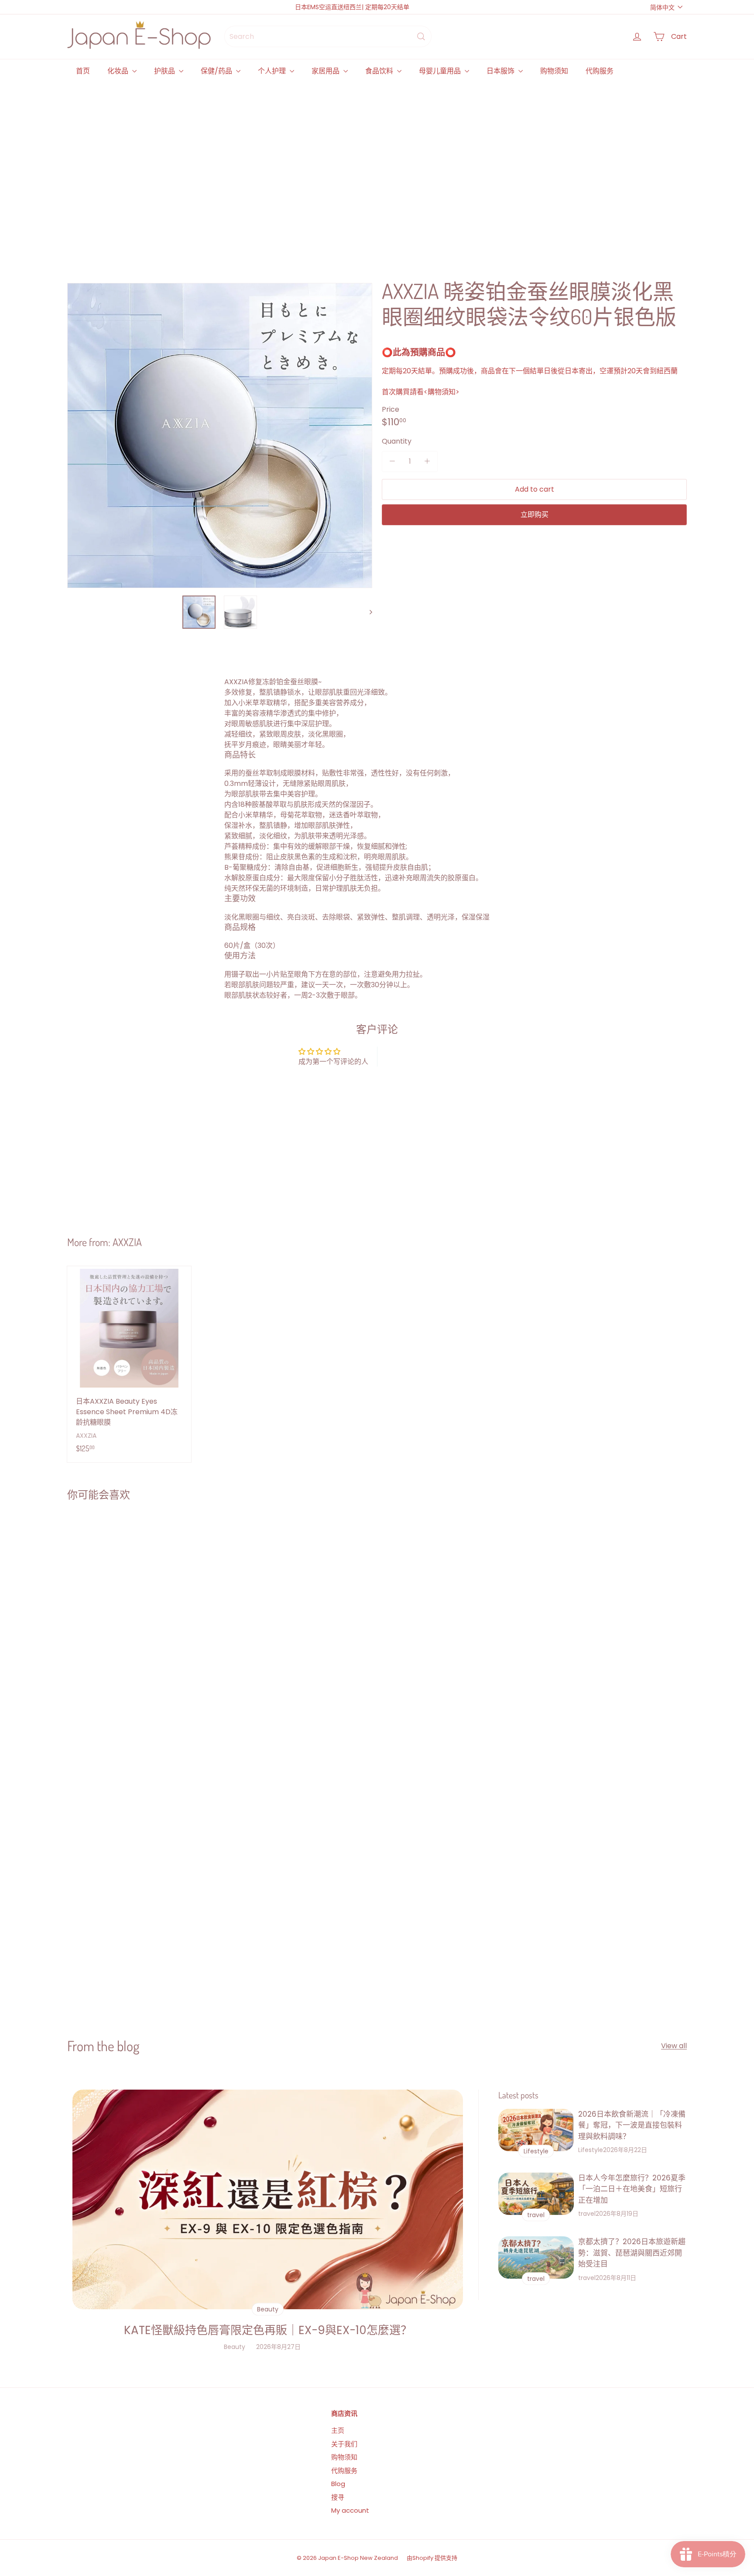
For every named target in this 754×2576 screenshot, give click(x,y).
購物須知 (442, 391)
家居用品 (326, 71)
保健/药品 (217, 71)
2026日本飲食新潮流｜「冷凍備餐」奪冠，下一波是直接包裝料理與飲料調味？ (632, 2125)
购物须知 (554, 71)
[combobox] (328, 36)
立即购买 (535, 514)
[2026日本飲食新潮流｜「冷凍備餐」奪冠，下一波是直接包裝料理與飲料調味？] (536, 2130)
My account (350, 2510)
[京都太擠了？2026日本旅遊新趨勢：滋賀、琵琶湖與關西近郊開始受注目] (536, 2257)
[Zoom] (220, 436)
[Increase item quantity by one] (427, 461)
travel (587, 2214)
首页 (83, 71)
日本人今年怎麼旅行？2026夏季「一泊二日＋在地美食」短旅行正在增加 (632, 2189)
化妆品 (119, 71)
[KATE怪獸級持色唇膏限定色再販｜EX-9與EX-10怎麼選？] (268, 2199)
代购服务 (600, 71)
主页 (338, 2430)
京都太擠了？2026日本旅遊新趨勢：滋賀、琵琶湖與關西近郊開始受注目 (632, 2253)
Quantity (397, 441)
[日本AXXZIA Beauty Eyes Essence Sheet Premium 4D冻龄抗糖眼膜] (129, 1364)
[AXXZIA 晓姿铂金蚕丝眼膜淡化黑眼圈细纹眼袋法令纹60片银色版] (119, 1607)
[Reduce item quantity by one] (392, 461)
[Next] (367, 612)
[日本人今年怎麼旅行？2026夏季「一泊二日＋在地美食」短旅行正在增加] (536, 2194)
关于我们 (344, 2444)
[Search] (421, 36)
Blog (338, 2484)
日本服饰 (501, 71)
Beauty (235, 2347)
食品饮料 (380, 71)
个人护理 (273, 71)
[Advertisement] (329, 171)
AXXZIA (127, 1242)
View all (674, 2046)
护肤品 (165, 71)
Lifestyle (591, 2150)
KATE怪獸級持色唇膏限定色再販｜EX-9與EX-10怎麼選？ (268, 2330)
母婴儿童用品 (441, 71)
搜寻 (338, 2497)
